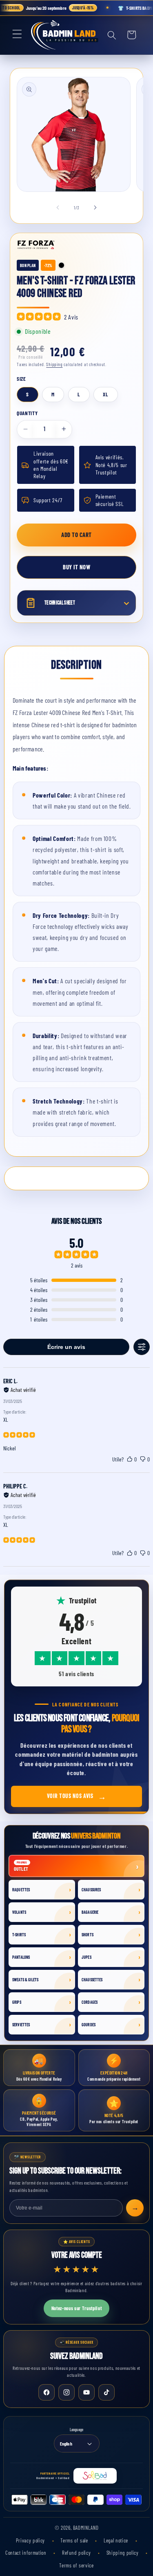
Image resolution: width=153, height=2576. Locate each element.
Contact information (27, 2553)
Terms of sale (75, 2540)
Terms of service (76, 2565)
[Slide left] (58, 208)
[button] (18, 35)
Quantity (27, 413)
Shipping (54, 364)
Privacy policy (31, 2540)
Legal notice (117, 2540)
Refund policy (77, 2553)
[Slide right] (95, 208)
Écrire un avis (66, 1347)
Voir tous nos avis (77, 1796)
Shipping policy (123, 2553)
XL (106, 394)
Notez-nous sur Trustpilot (77, 2308)
